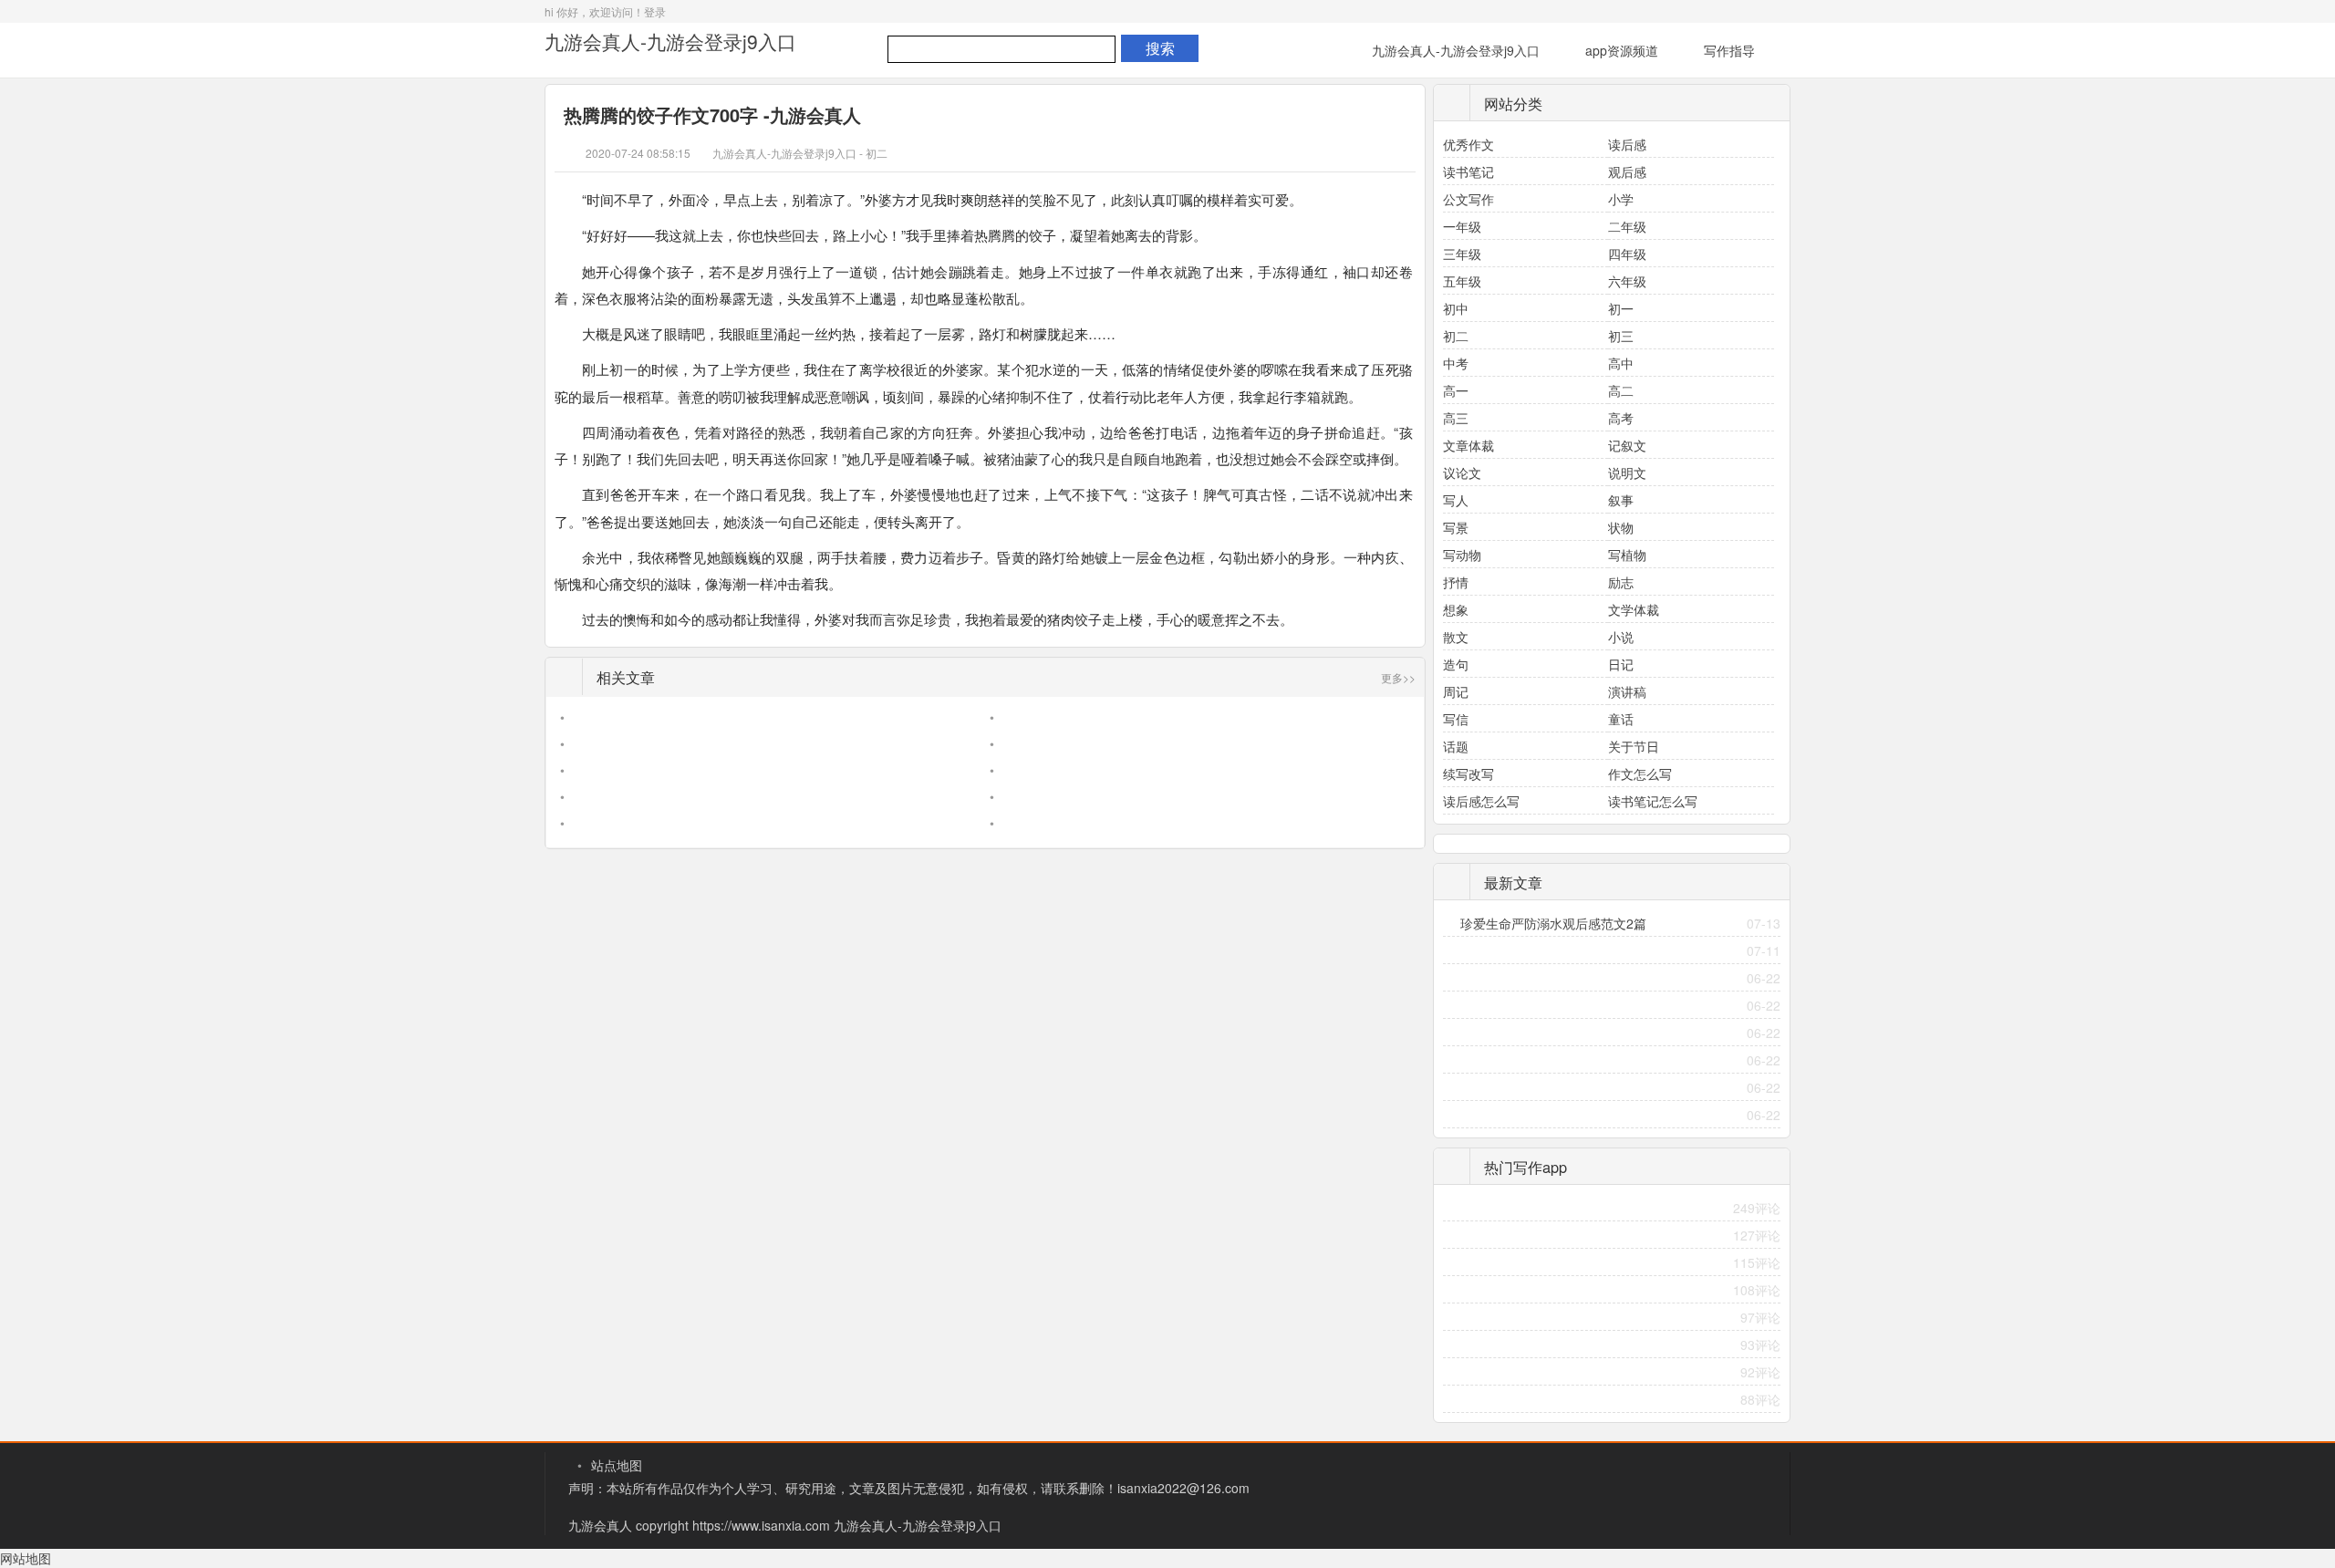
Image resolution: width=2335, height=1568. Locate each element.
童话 (1621, 719)
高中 (1621, 363)
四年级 (1627, 254)
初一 (1621, 308)
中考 (1456, 363)
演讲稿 (1627, 691)
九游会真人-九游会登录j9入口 (670, 41)
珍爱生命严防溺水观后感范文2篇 (1553, 923)
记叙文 (1627, 445)
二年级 (1627, 226)
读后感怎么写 (1481, 801)
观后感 (1627, 171)
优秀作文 (1468, 144)
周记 (1456, 691)
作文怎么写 (1640, 774)
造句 (1456, 664)
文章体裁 (1468, 445)
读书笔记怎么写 (1653, 801)
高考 (1621, 418)
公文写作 (1468, 199)
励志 (1621, 582)
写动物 (1462, 555)
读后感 (1627, 144)
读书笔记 (1468, 171)
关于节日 (1634, 746)
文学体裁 (1634, 609)
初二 (877, 153)
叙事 (1621, 500)
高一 (1456, 390)
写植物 (1627, 555)
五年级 (1462, 281)
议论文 (1462, 472)
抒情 (1456, 582)
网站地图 (26, 1558)
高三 (1456, 418)
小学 (1621, 199)
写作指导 (1729, 50)
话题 (1456, 746)
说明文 (1627, 472)
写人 (1456, 500)
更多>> (1398, 677)
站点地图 (617, 1465)
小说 (1621, 637)
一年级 (1462, 226)
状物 (1621, 527)
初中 (1456, 308)
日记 (1621, 664)
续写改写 (1468, 774)
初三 (1621, 336)
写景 (1456, 527)
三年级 (1462, 254)
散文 (1456, 637)
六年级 (1627, 281)
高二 (1621, 390)
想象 (1456, 609)
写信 (1456, 719)
